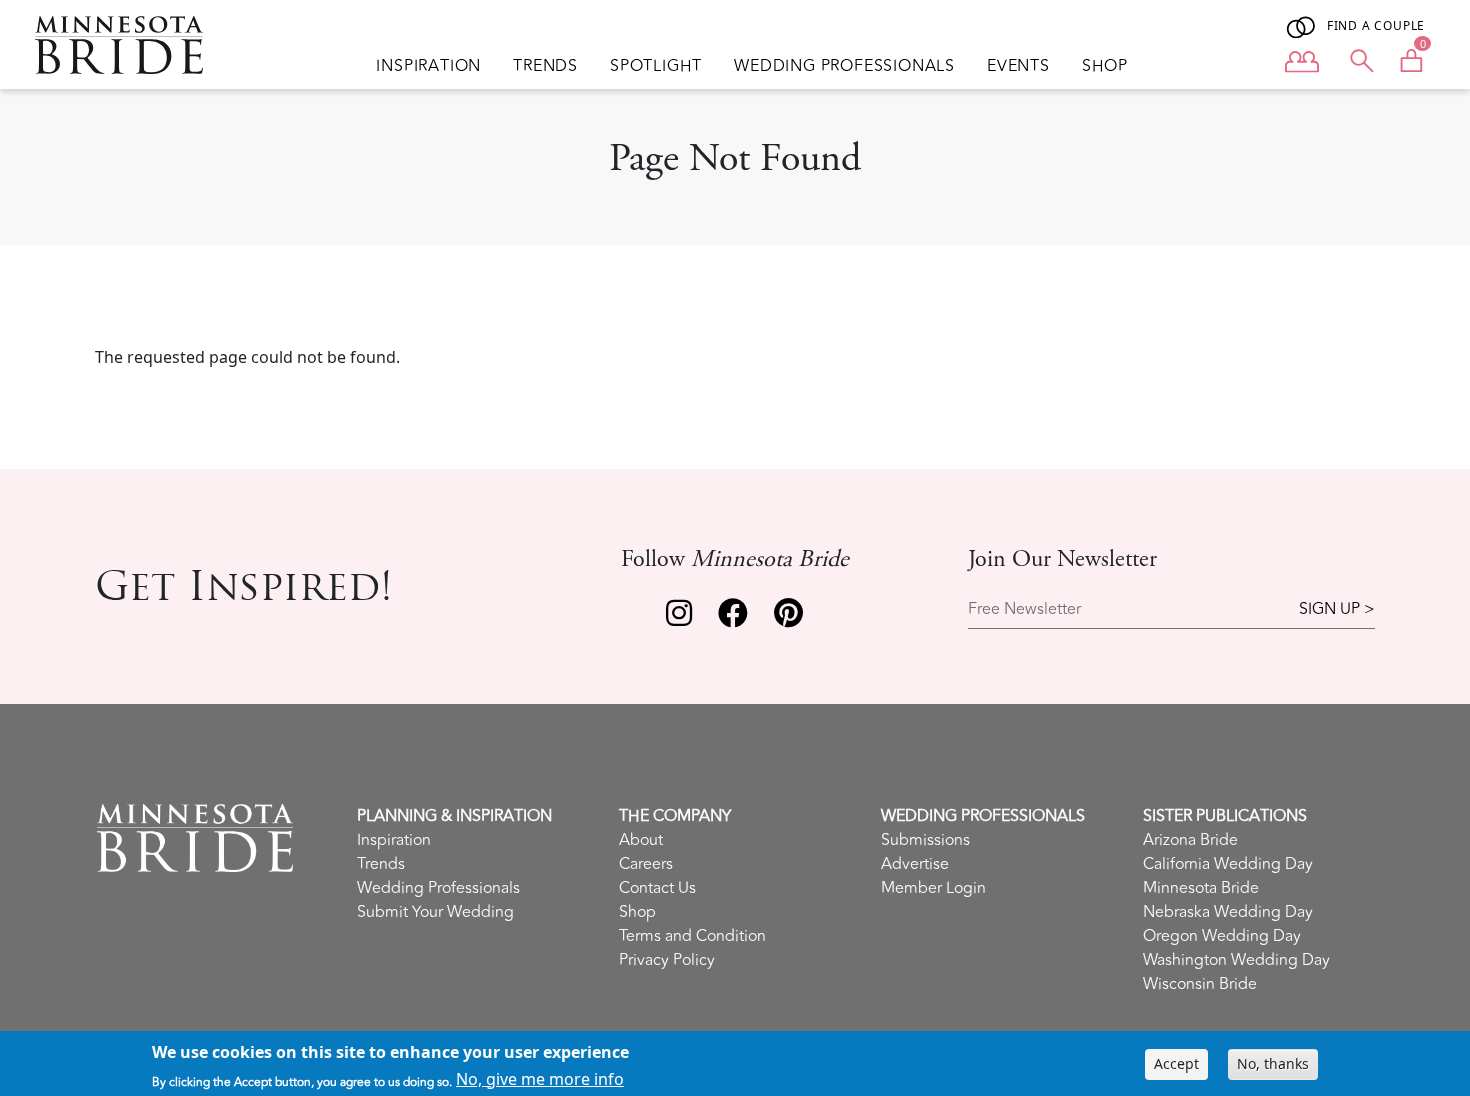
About (641, 840)
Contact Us (657, 888)
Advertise (915, 864)
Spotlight (656, 66)
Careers (646, 864)
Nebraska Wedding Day (1228, 912)
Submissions (925, 840)
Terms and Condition (692, 936)
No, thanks (1273, 1063)
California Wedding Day (1228, 864)
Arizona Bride (1190, 840)
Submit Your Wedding (435, 912)
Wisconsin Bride (1200, 984)
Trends (545, 66)
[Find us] (679, 618)
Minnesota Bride (1201, 888)
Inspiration (428, 66)
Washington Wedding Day (1236, 960)
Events (1018, 66)
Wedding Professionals (844, 66)
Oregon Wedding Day (1222, 936)
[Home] (127, 45)
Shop (1105, 66)
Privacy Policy (667, 960)
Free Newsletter (1024, 609)
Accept (1176, 1063)
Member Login (933, 888)
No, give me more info (540, 1079)
